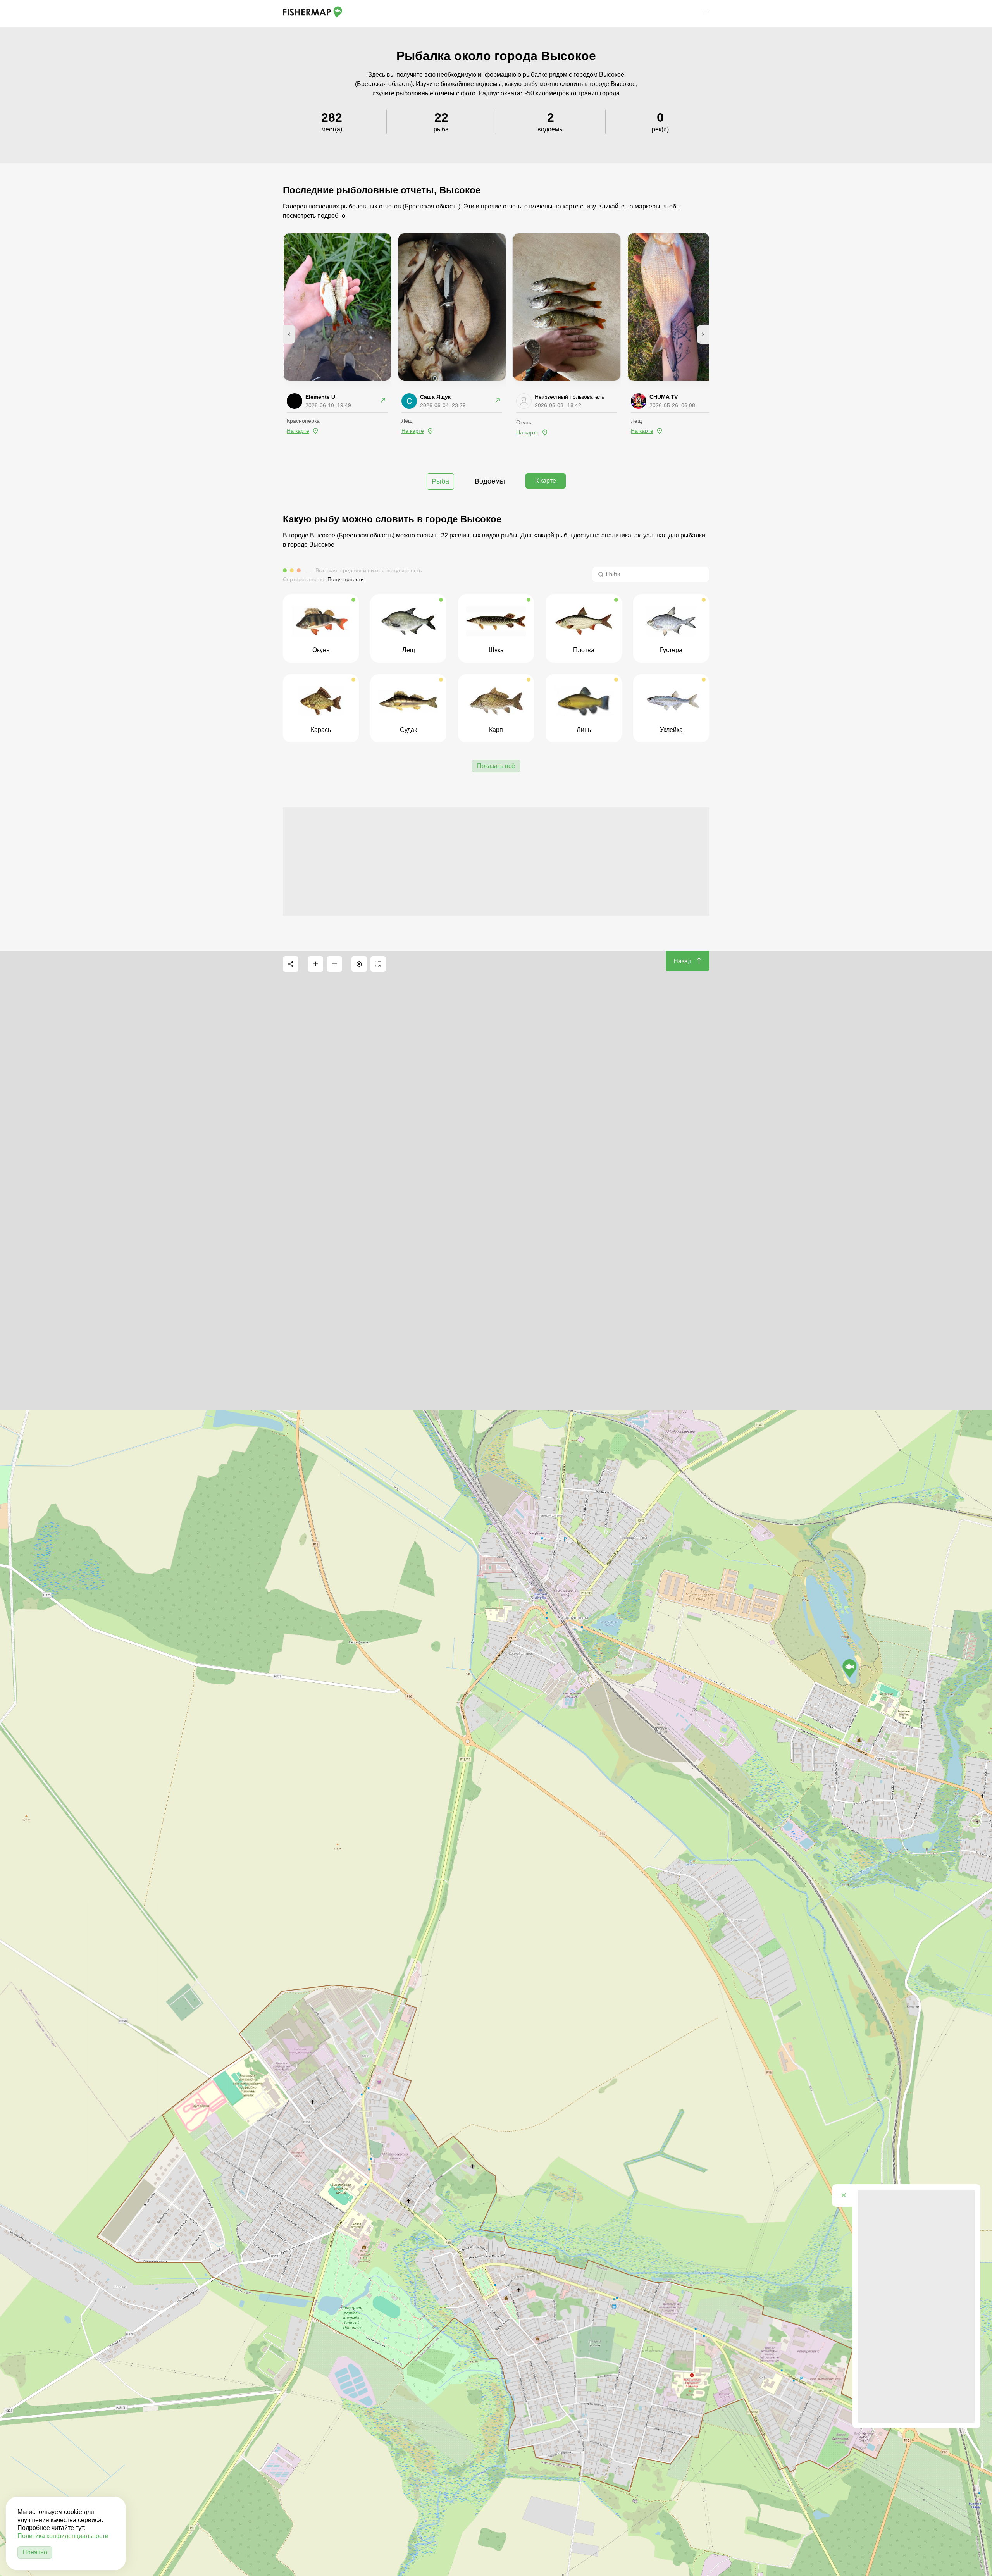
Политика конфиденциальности (63, 2536)
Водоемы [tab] (490, 481)
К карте (546, 481)
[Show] (850, 1669)
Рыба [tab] (440, 481)
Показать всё (496, 766)
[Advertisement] (496, 861)
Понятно (35, 2552)
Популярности (346, 579)
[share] (291, 964)
